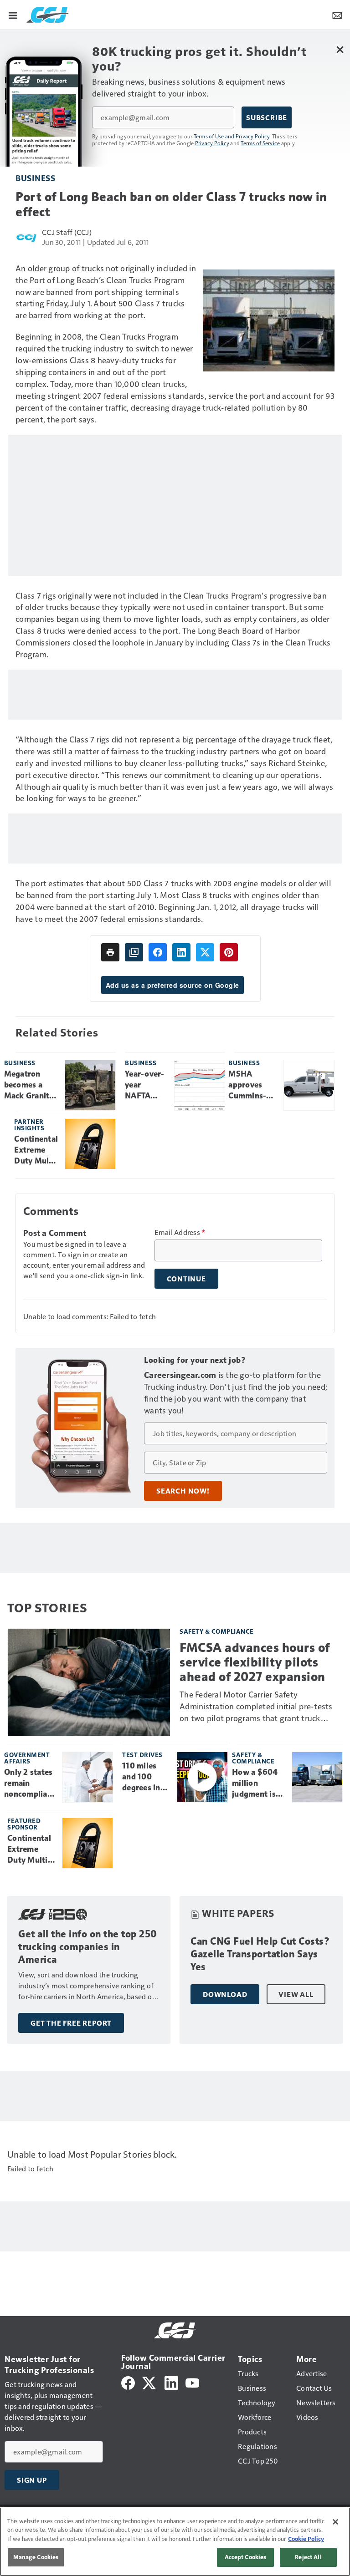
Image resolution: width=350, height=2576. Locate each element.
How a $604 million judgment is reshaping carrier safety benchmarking (258, 1783)
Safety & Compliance (217, 1631)
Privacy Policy (212, 143)
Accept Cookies (246, 2557)
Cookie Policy (306, 2539)
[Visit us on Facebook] (128, 2382)
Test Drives (142, 1755)
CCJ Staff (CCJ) (67, 232)
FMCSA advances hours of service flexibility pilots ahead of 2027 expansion (255, 1662)
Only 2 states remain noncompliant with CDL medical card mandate (30, 1783)
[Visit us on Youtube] (192, 2382)
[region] (175, 2542)
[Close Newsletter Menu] (340, 49)
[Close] (335, 2522)
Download (225, 1994)
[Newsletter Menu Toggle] (337, 15)
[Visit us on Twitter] (150, 2382)
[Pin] (229, 952)
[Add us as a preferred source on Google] (134, 952)
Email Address (180, 1232)
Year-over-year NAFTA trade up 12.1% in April (145, 1085)
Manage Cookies (36, 2557)
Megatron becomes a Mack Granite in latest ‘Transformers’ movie (31, 1085)
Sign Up (32, 2480)
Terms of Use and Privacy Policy (232, 136)
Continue (186, 1279)
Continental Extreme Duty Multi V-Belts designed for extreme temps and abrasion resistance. (36, 1150)
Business (35, 178)
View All (296, 1994)
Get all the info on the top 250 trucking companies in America (88, 1947)
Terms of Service (260, 143)
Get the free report (71, 2023)
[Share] (158, 952)
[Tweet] (205, 952)
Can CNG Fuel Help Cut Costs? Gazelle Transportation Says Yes (260, 1954)
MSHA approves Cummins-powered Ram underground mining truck (252, 1085)
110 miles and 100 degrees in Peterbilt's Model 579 (142, 1777)
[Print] (110, 952)
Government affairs (27, 1758)
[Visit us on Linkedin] (171, 2382)
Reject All (308, 2557)
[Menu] (13, 15)
